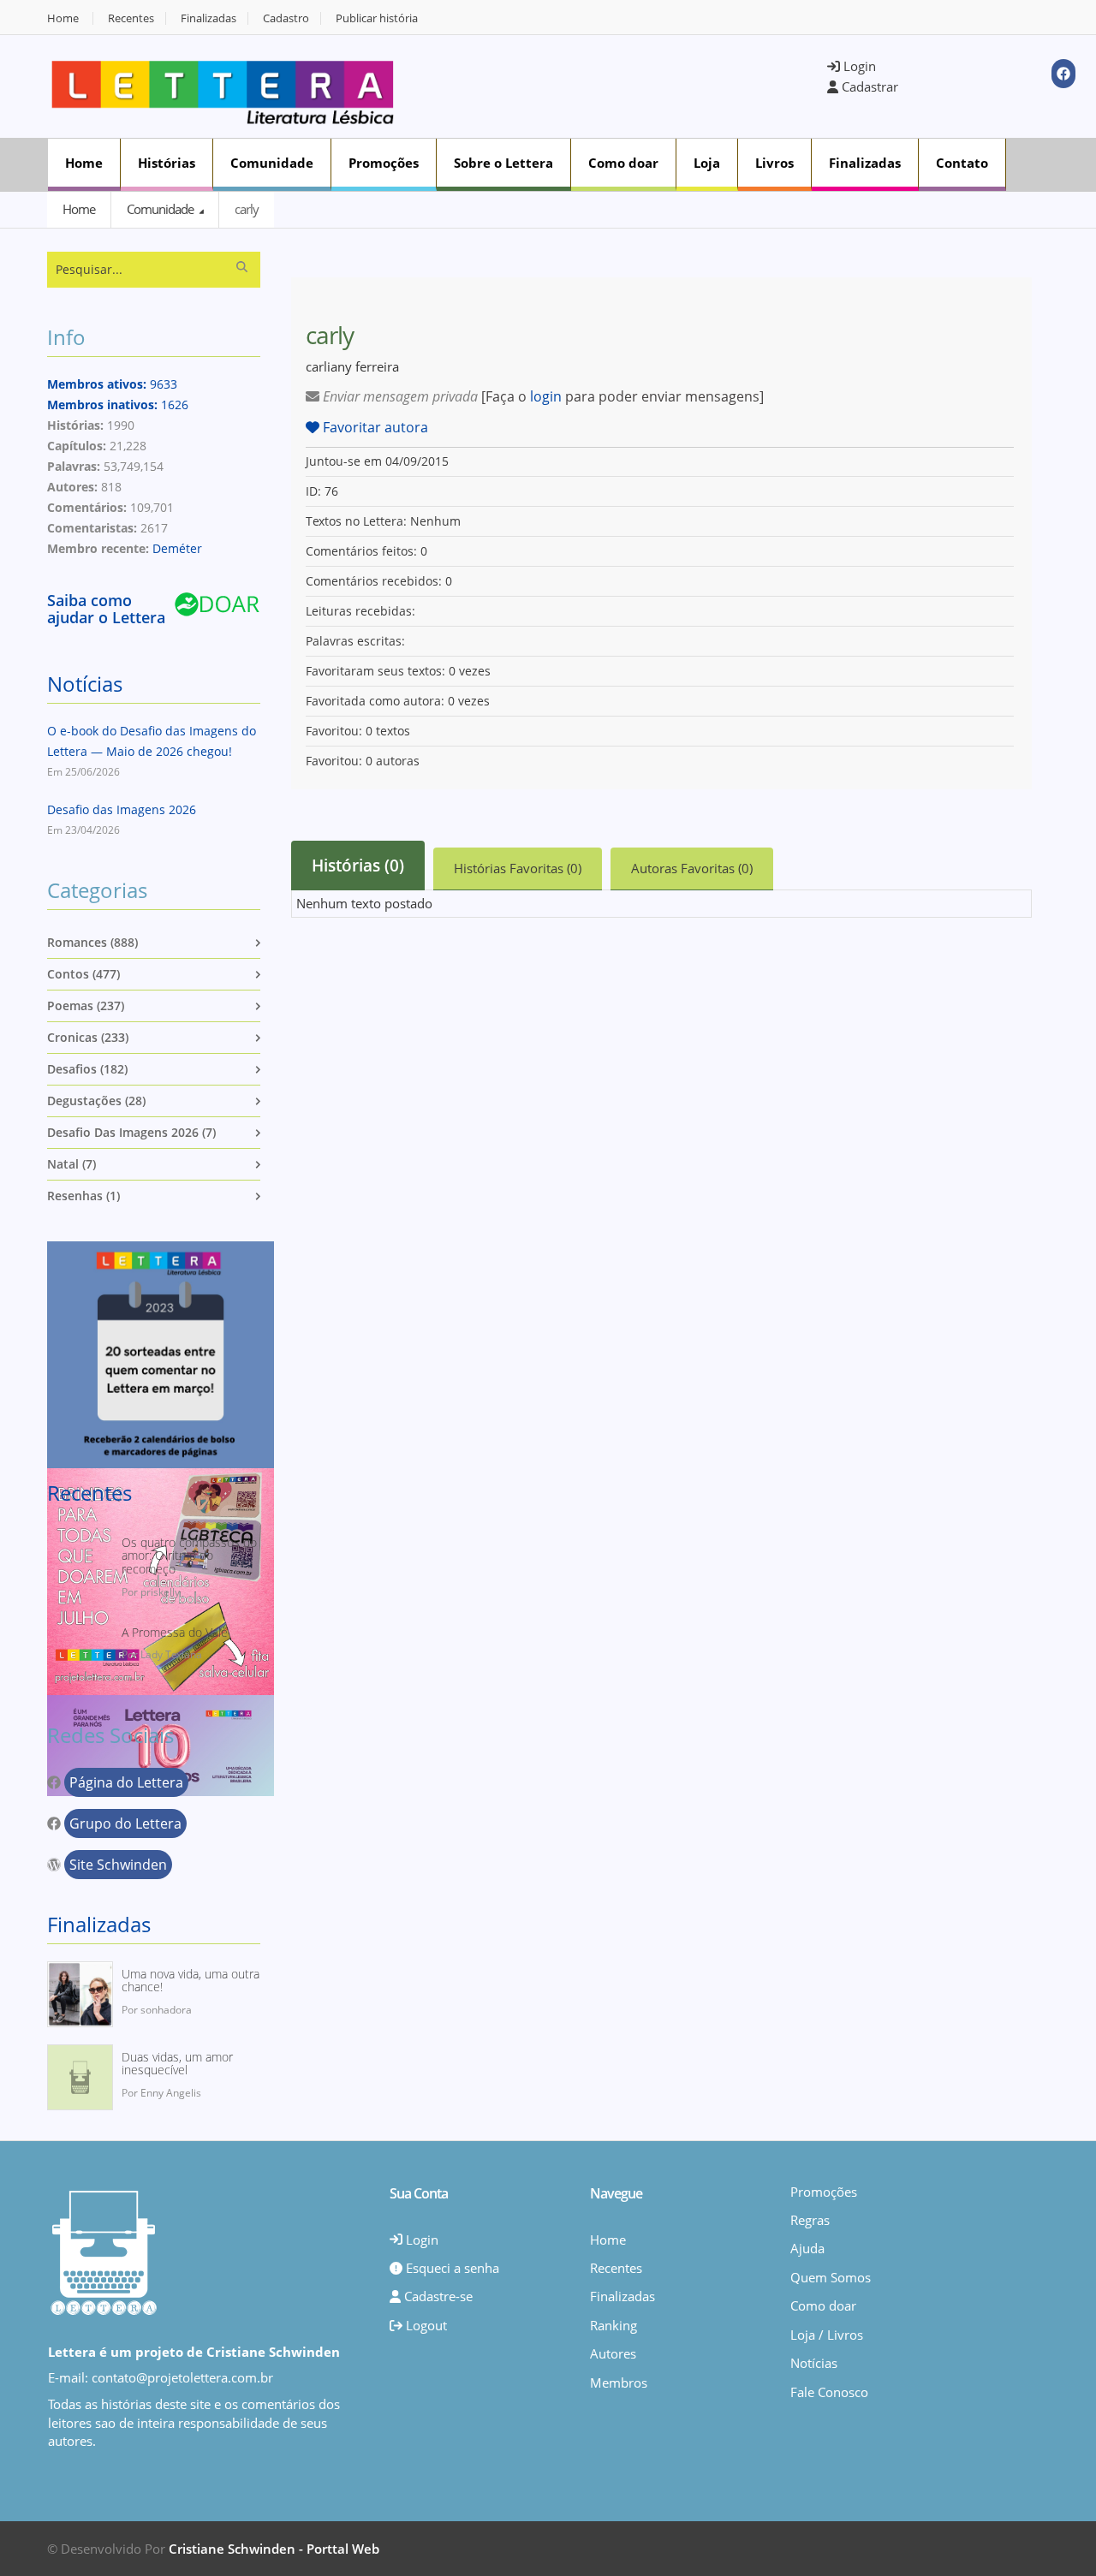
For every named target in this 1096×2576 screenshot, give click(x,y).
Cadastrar (868, 86)
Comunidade (272, 163)
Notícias (85, 684)
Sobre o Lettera (503, 163)
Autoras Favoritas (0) (692, 868)
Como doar (623, 163)
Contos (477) (83, 974)
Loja (707, 163)
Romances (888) (92, 942)
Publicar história (377, 18)
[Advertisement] (622, 85)
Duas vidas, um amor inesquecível (177, 2064)
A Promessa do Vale (175, 1632)
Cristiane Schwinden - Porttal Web (274, 2549)
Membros (619, 2383)
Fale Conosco (829, 2392)
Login (858, 66)
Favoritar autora (374, 427)
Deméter (177, 548)
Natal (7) (71, 1164)
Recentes (131, 18)
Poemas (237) (86, 1005)
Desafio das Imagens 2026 (122, 809)
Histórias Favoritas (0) (518, 868)
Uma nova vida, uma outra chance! (191, 1981)
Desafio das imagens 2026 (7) (131, 1132)
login (546, 396)
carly (247, 209)
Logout (425, 2325)
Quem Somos (831, 2277)
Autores (613, 2353)
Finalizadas (208, 18)
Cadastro (286, 18)
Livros (774, 163)
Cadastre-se (437, 2296)
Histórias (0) (358, 866)
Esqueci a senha (451, 2268)
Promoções (384, 163)
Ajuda (807, 2248)
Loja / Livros (827, 2335)
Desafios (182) (87, 1069)
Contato (962, 163)
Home (63, 18)
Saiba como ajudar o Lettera (106, 609)
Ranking (614, 2325)
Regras (810, 2220)
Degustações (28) (96, 1101)
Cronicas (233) (88, 1037)
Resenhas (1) (83, 1196)
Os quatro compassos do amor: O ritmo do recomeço (189, 1556)
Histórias (167, 163)
